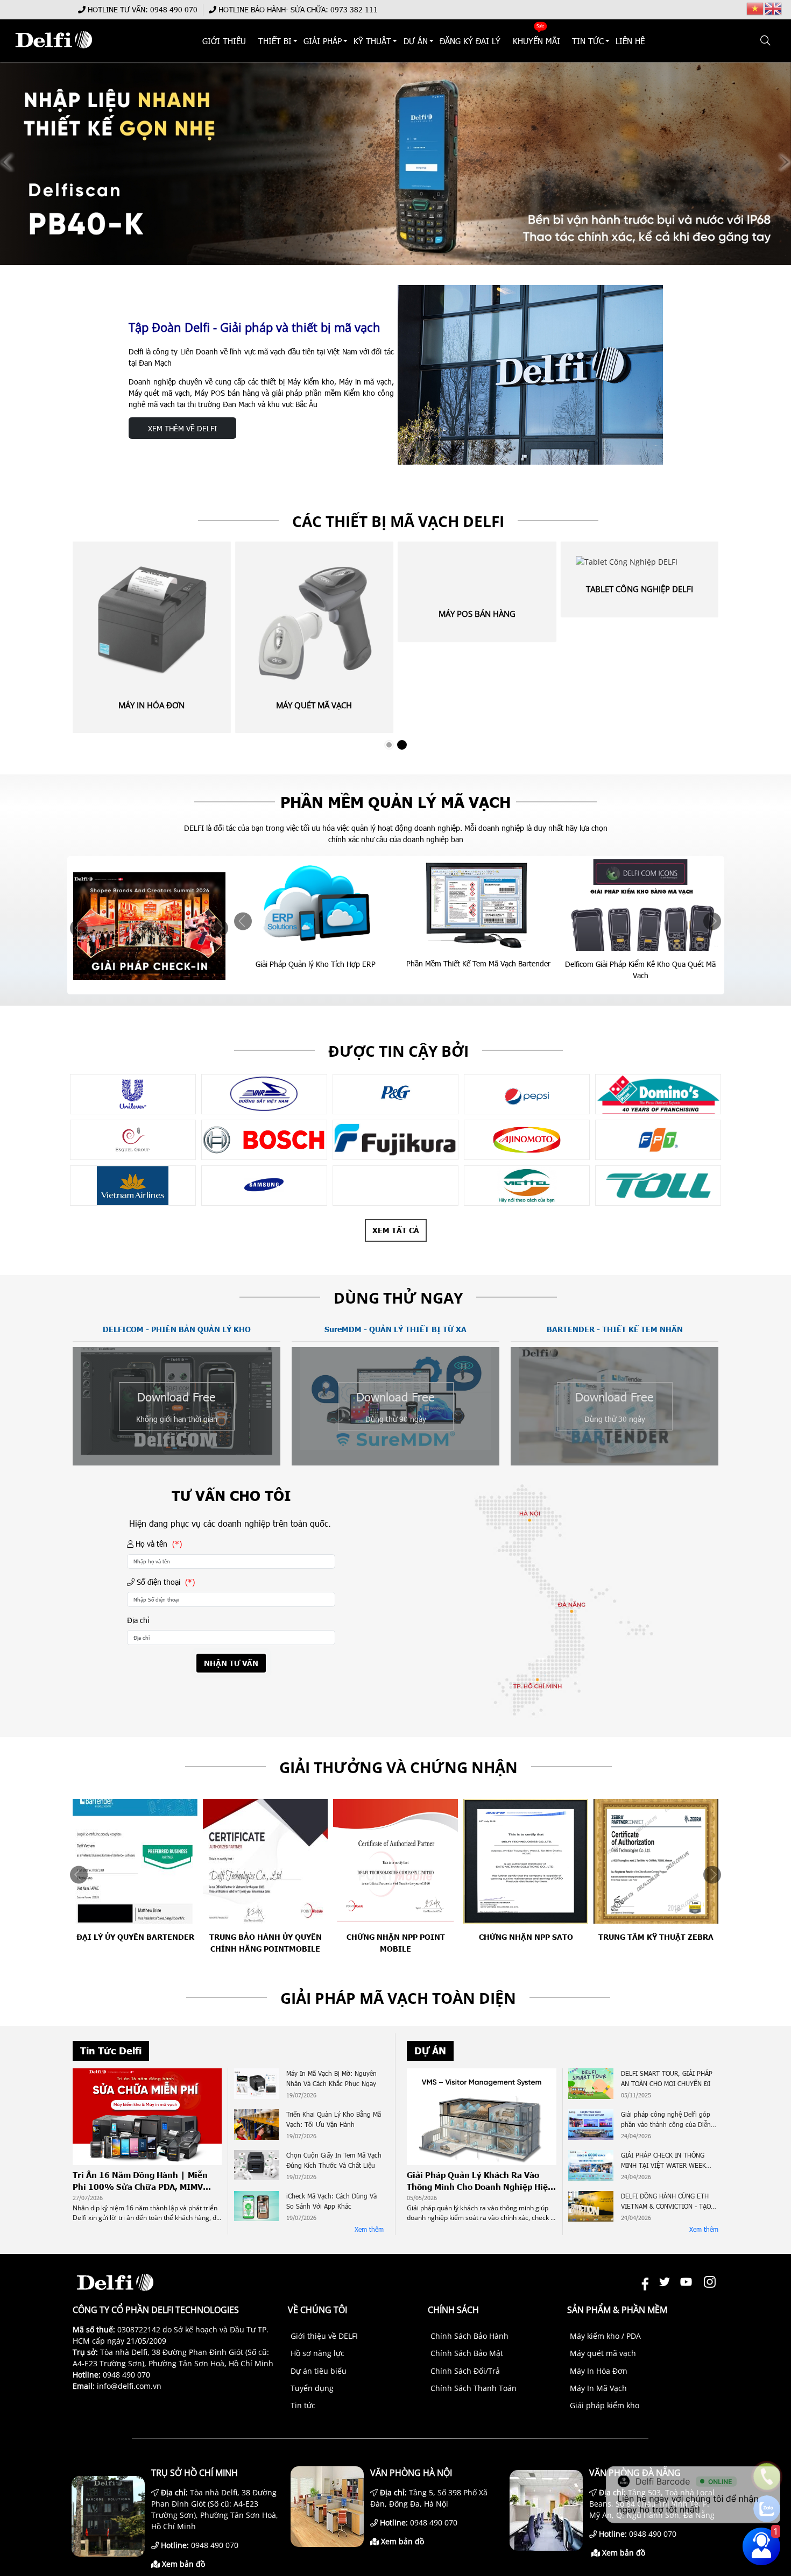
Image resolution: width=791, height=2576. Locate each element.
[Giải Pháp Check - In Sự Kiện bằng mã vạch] (640, 904)
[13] (658, 1094)
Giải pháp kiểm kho (605, 2405)
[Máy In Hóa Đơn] (151, 620)
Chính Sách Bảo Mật (467, 2353)
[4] (395, 1186)
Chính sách (453, 2310)
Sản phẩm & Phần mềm (617, 2310)
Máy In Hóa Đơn (151, 705)
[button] (766, 41)
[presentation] (79, 928)
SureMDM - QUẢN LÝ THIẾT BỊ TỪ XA (395, 1329)
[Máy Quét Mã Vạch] (315, 620)
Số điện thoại (165, 1582)
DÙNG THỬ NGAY (398, 1298)
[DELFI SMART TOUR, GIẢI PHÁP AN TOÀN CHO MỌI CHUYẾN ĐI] (591, 2085)
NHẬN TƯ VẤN (231, 1663)
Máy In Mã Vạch (598, 2388)
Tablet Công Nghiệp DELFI (640, 589)
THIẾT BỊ (275, 41)
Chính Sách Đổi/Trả (465, 2371)
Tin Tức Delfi (111, 2051)
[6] (133, 1186)
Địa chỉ (138, 1620)
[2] (527, 1186)
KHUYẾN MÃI (536, 41)
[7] (658, 1140)
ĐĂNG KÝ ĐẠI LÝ (470, 41)
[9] (264, 1094)
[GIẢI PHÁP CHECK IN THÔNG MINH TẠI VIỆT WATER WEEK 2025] (591, 2167)
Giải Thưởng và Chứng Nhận (398, 1767)
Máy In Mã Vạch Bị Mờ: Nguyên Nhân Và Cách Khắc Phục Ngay (331, 2078)
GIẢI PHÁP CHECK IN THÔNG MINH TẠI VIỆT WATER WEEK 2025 (663, 2161)
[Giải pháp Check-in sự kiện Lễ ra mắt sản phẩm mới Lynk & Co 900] (150, 926)
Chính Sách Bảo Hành (469, 2336)
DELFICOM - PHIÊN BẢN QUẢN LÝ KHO (177, 1329)
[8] (527, 1140)
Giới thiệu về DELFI (324, 2336)
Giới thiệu (225, 41)
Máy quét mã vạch (603, 2353)
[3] (133, 1094)
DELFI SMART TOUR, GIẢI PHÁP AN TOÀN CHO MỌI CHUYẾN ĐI (667, 2078)
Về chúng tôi (317, 2310)
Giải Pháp (323, 41)
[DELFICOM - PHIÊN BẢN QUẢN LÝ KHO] (176, 1452)
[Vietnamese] (755, 8)
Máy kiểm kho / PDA (605, 2336)
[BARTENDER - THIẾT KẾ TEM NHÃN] (615, 1460)
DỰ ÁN (416, 41)
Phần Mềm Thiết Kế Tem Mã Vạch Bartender (316, 963)
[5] (264, 1186)
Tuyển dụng (312, 2388)
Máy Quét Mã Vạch (314, 705)
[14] (133, 1140)
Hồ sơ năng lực (317, 2353)
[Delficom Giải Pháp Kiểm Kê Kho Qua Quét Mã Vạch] (478, 904)
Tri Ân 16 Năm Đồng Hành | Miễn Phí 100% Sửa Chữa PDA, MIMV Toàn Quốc (140, 2181)
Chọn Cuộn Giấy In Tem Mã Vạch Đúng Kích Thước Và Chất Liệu (334, 2160)
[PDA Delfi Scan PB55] (395, 164)
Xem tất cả (396, 1230)
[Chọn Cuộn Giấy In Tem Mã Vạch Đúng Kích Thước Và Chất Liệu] (257, 2167)
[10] (395, 1094)
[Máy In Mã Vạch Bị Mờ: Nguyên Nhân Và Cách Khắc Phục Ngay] (257, 2085)
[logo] (54, 54)
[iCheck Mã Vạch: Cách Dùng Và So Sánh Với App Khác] (257, 2208)
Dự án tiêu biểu (319, 2371)
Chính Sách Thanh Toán (474, 2388)
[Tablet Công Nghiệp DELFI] (640, 562)
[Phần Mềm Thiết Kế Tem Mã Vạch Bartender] (316, 903)
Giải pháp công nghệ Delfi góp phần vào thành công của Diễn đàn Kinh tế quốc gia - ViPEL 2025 (666, 2120)
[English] (774, 8)
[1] (658, 1186)
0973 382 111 (354, 9)
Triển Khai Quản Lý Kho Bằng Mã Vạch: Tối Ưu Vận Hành (334, 2119)
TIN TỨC (588, 41)
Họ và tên (158, 1544)
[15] (264, 1140)
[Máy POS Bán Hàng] (477, 574)
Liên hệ (631, 41)
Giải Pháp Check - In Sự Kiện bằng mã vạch (640, 964)
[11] (527, 1094)
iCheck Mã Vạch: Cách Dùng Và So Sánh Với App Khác (331, 2201)
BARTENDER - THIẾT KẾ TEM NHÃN (615, 1329)
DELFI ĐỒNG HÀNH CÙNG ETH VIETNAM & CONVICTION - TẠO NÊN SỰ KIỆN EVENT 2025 (666, 2202)
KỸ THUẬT (373, 41)
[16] (395, 1140)
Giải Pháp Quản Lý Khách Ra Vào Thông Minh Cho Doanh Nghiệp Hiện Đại (480, 2181)
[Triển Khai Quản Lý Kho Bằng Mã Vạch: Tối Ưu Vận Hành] (257, 2126)
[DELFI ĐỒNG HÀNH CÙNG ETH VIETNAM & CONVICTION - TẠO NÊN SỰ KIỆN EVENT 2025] (591, 2208)
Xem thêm (369, 2229)
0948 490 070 (174, 9)
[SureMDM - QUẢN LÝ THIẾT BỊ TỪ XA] (395, 1447)
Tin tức (303, 2405)
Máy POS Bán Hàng (477, 614)
